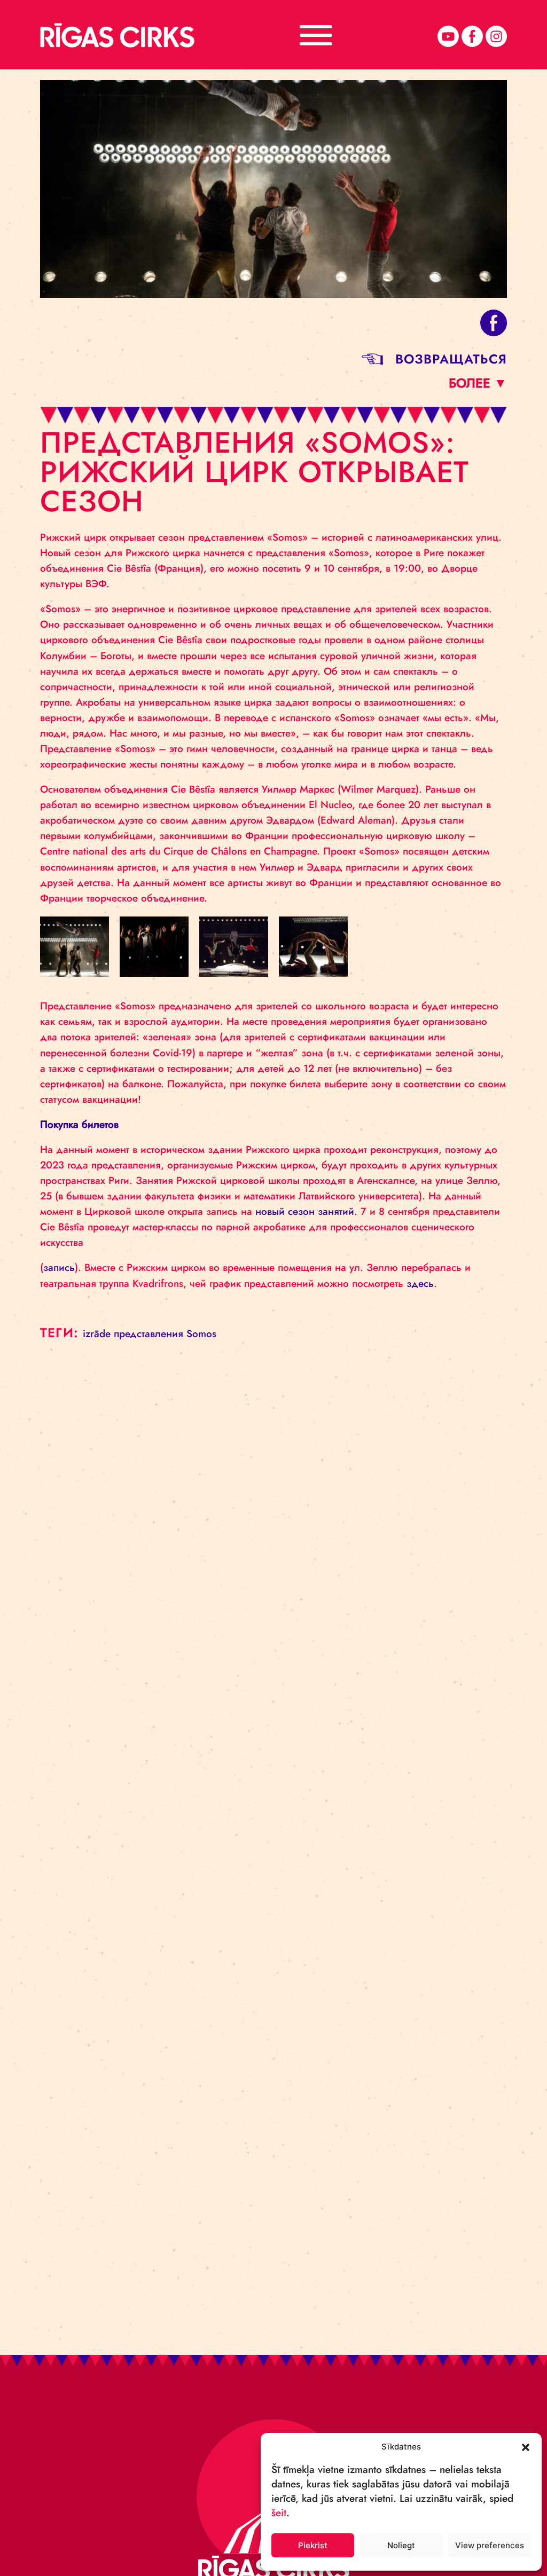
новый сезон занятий (305, 1211)
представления (149, 1334)
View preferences (490, 2545)
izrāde (97, 1334)
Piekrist (313, 2545)
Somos (201, 1334)
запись (59, 1267)
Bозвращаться (451, 359)
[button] (526, 2446)
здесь (420, 1283)
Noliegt (401, 2545)
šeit (279, 2513)
